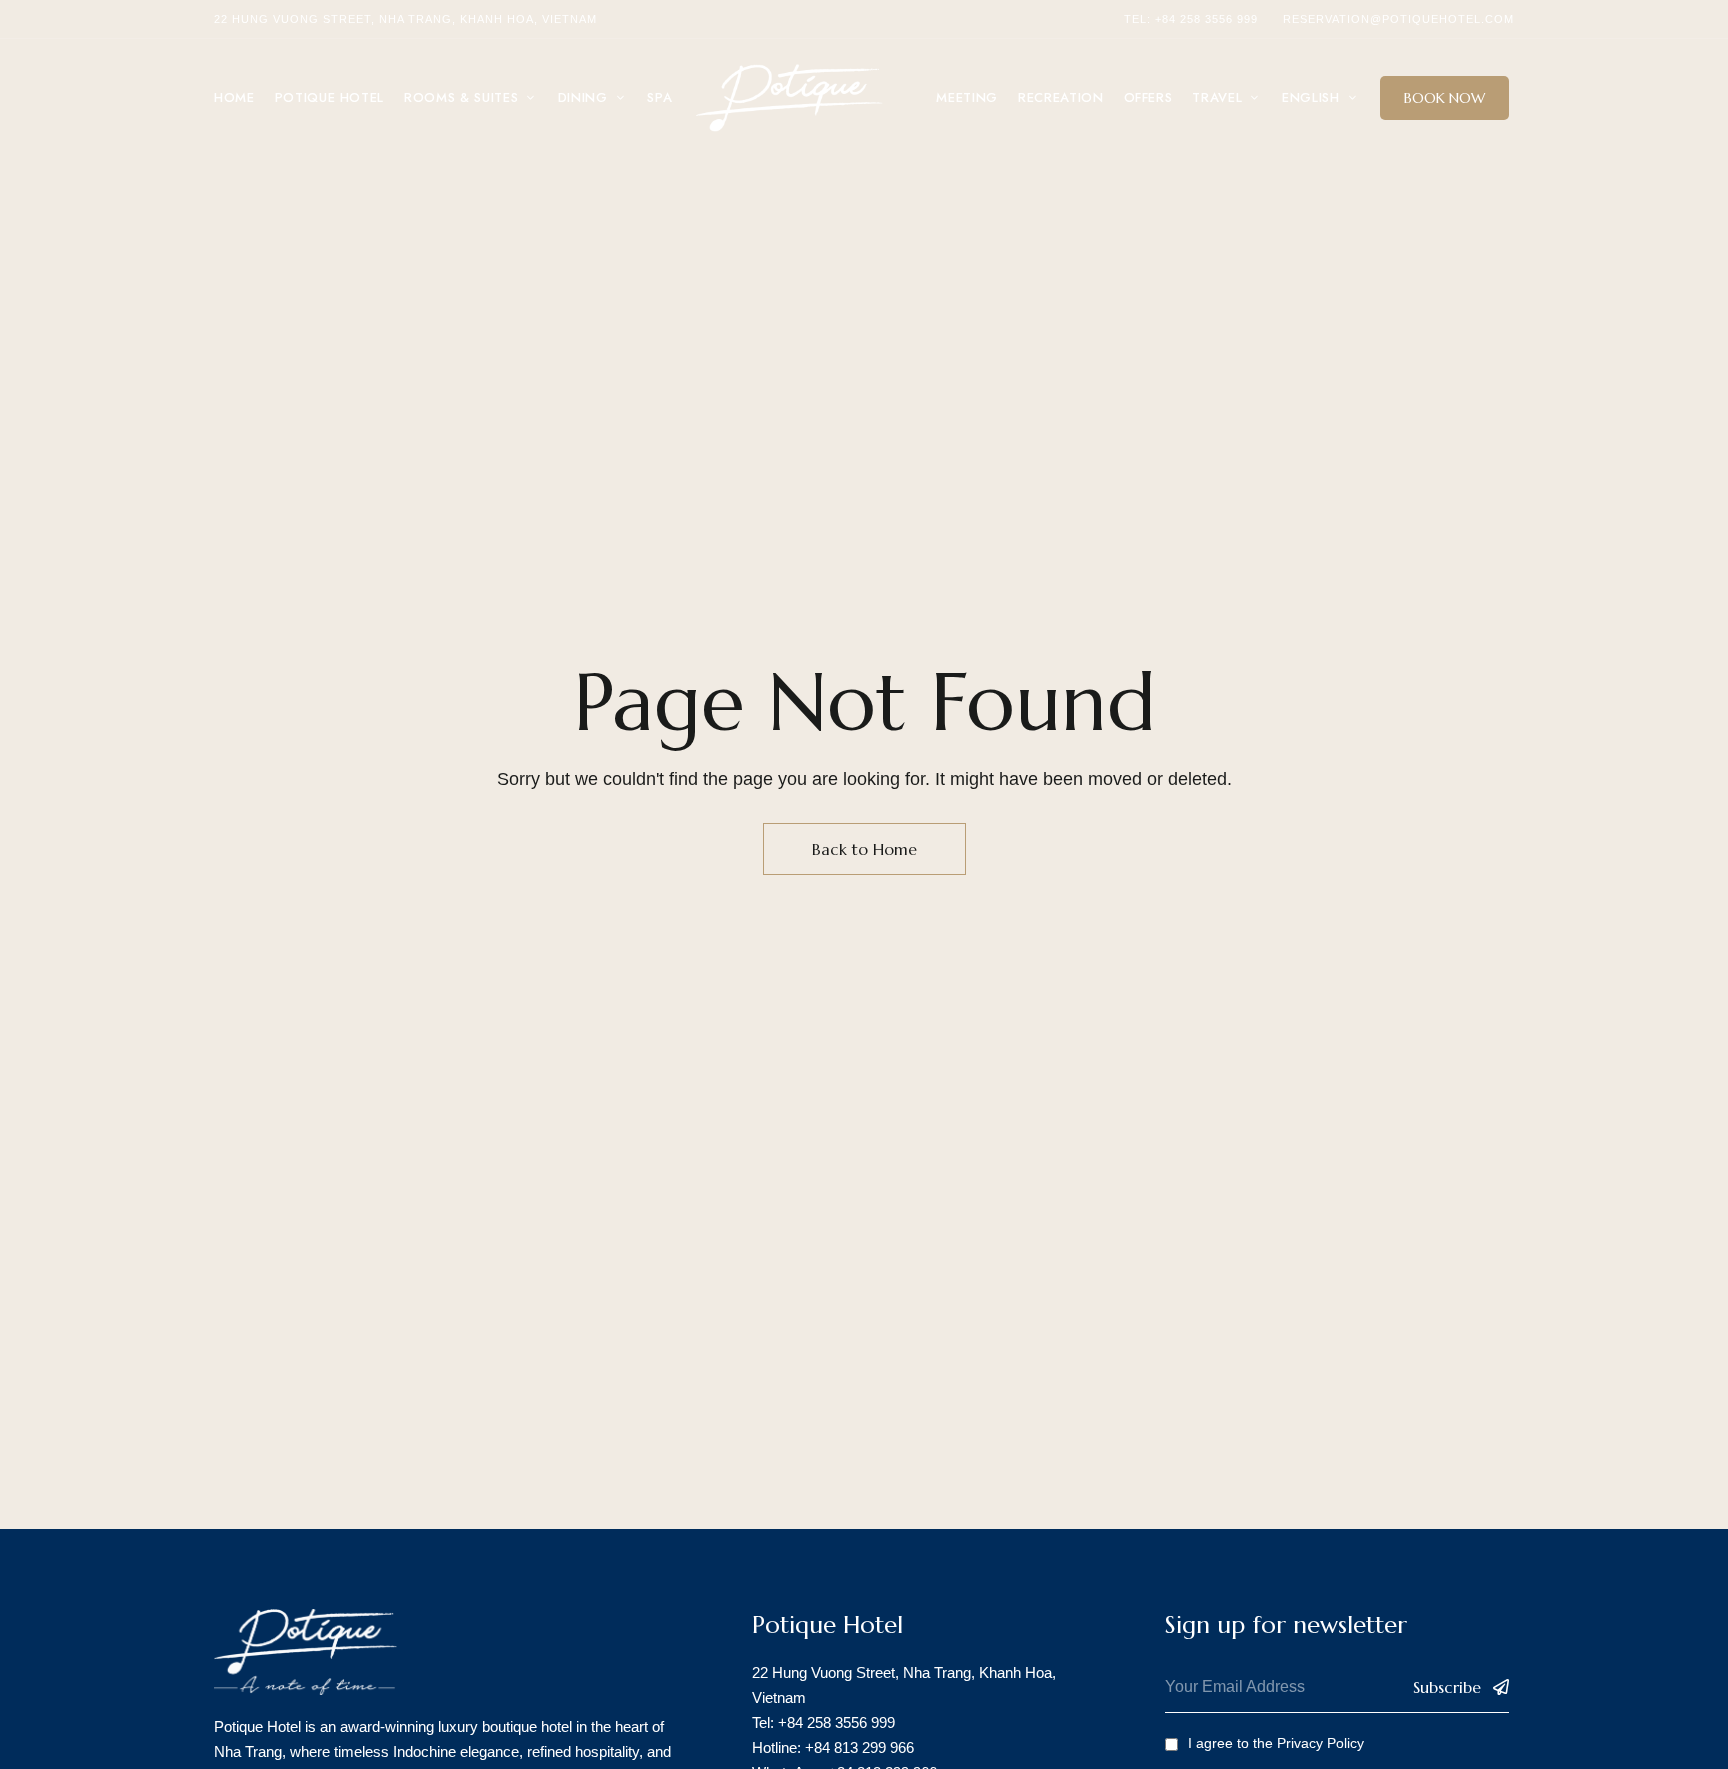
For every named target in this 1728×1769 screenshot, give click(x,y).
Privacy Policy (1320, 1743)
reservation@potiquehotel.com (1398, 19)
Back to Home (864, 849)
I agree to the (1276, 1743)
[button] (1444, 98)
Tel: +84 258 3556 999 (1191, 19)
